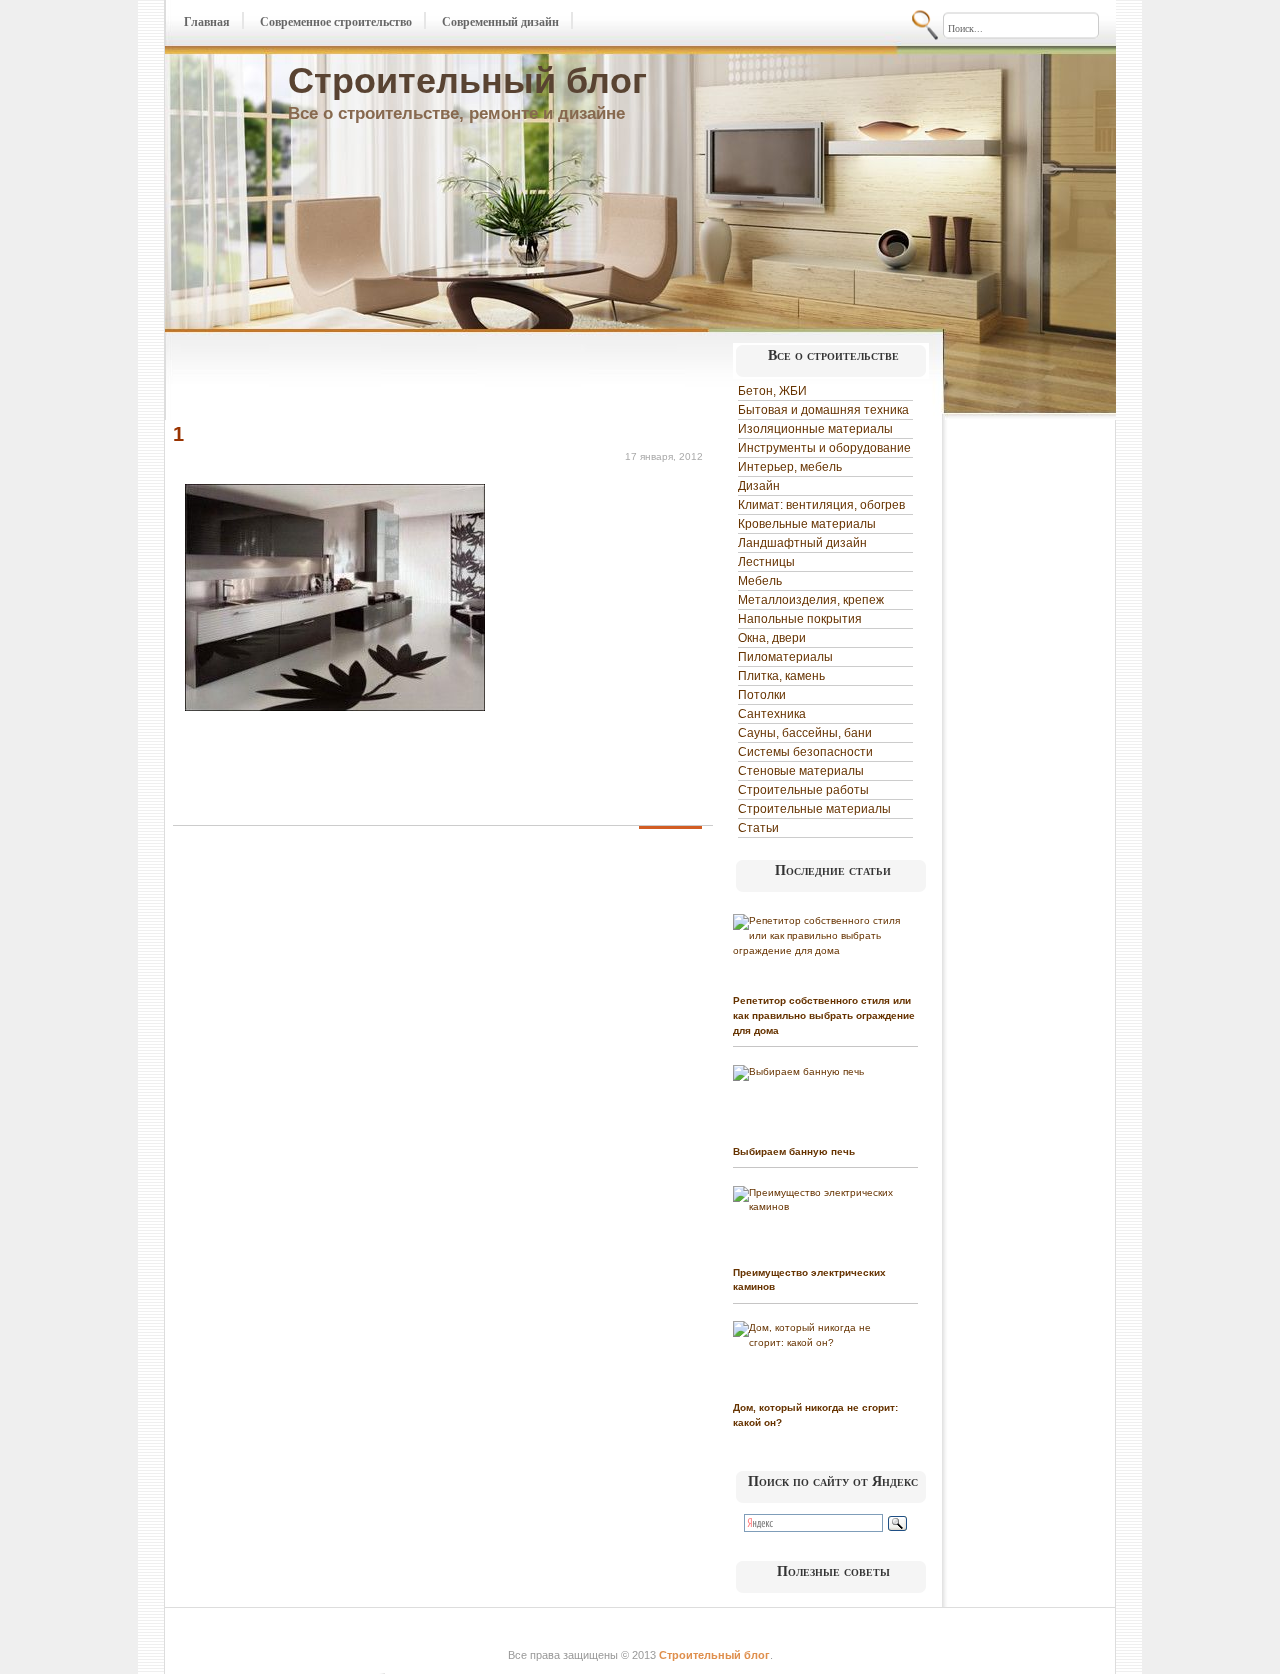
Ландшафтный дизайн (802, 543)
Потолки (762, 695)
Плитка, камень (781, 676)
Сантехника (772, 714)
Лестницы (766, 562)
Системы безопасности (805, 752)
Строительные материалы (814, 809)
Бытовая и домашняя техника (823, 410)
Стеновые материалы (801, 771)
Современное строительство (336, 22)
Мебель (760, 581)
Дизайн (759, 486)
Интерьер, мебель (790, 467)
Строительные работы (803, 790)
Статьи (758, 828)
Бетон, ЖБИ (772, 391)
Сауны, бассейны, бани (805, 733)
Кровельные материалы (807, 524)
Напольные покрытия (800, 619)
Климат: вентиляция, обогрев (821, 505)
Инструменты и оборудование (824, 448)
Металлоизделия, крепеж (811, 600)
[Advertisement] (407, 378)
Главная (207, 22)
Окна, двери (772, 638)
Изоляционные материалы (815, 429)
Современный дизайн (500, 22)
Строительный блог (467, 80)
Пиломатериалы (785, 657)
